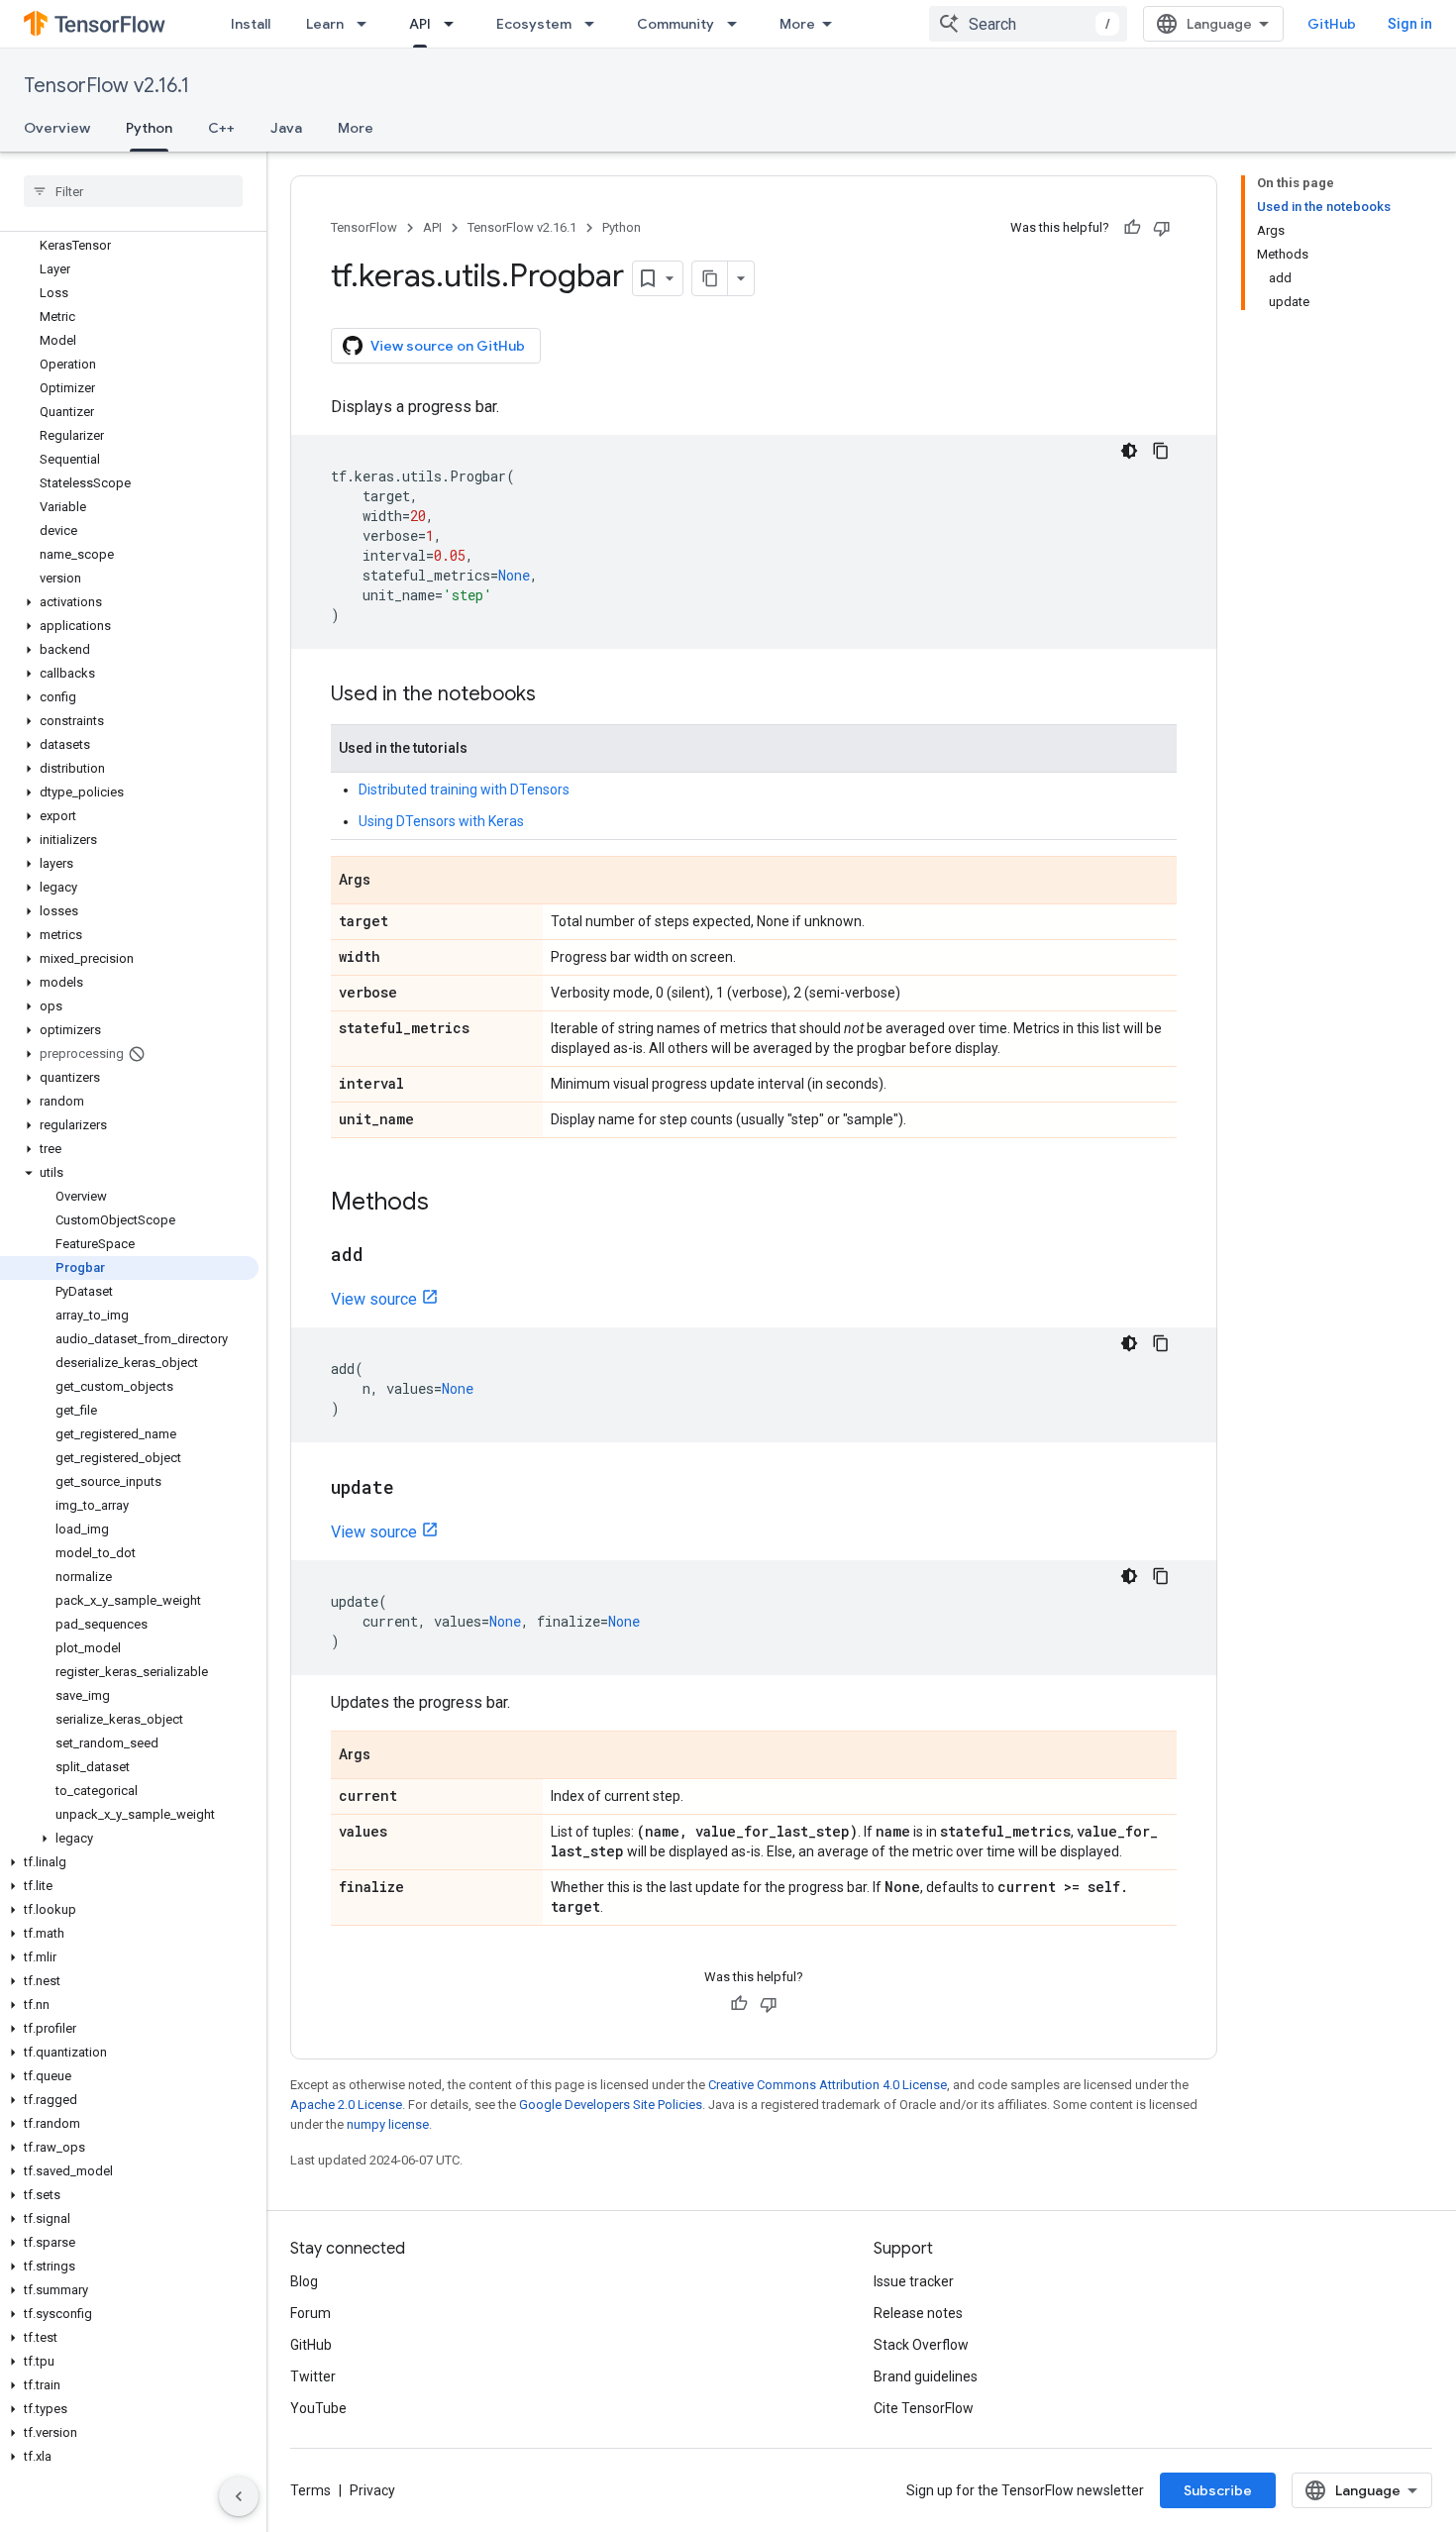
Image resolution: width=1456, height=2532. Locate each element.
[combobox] (1028, 24)
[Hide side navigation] (239, 2496)
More (797, 24)
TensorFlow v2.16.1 (106, 86)
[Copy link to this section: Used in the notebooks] (556, 695)
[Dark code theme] (1129, 451)
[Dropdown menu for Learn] (367, 24)
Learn (325, 24)
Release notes (918, 2313)
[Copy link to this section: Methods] (449, 1204)
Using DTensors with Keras (441, 821)
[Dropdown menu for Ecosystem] (595, 24)
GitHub (1332, 24)
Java (286, 128)
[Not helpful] (1162, 228)
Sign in (1410, 24)
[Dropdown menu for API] (455, 24)
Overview (57, 128)
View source (374, 1299)
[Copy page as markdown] (710, 278)
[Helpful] (1132, 228)
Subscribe (1218, 2490)
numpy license (388, 2124)
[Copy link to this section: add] (383, 1256)
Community (676, 24)
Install (251, 24)
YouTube (318, 2408)
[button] (129, 602)
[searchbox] (133, 191)
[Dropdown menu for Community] (738, 24)
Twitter (313, 2376)
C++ (221, 128)
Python (149, 128)
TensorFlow (364, 227)
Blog (304, 2281)
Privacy (372, 2490)
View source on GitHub (448, 346)
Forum (311, 2313)
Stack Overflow (921, 2345)
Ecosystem (534, 24)
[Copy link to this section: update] (414, 1489)
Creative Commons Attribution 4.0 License (828, 2085)
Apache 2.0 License (346, 2105)
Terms (311, 2490)
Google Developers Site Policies (611, 2105)
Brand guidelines (926, 2376)
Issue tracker (914, 2281)
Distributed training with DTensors (464, 790)
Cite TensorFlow (924, 2408)
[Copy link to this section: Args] (390, 882)
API (420, 24)
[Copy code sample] (1161, 451)
